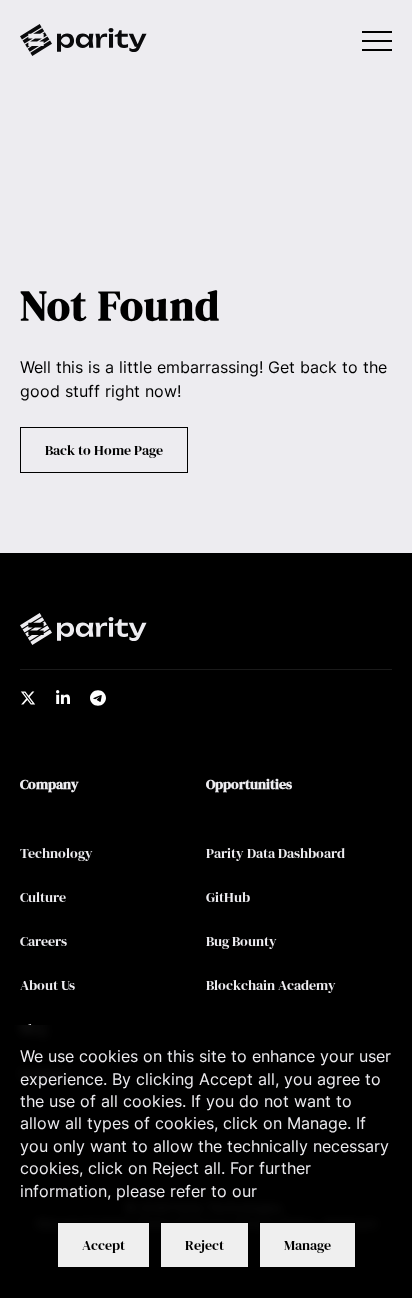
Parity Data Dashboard (275, 853)
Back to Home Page (104, 450)
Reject (204, 1245)
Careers (43, 941)
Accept (103, 1245)
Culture (43, 897)
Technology (56, 853)
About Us (47, 985)
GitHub (228, 897)
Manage (307, 1245)
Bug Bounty (241, 941)
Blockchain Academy (271, 985)
